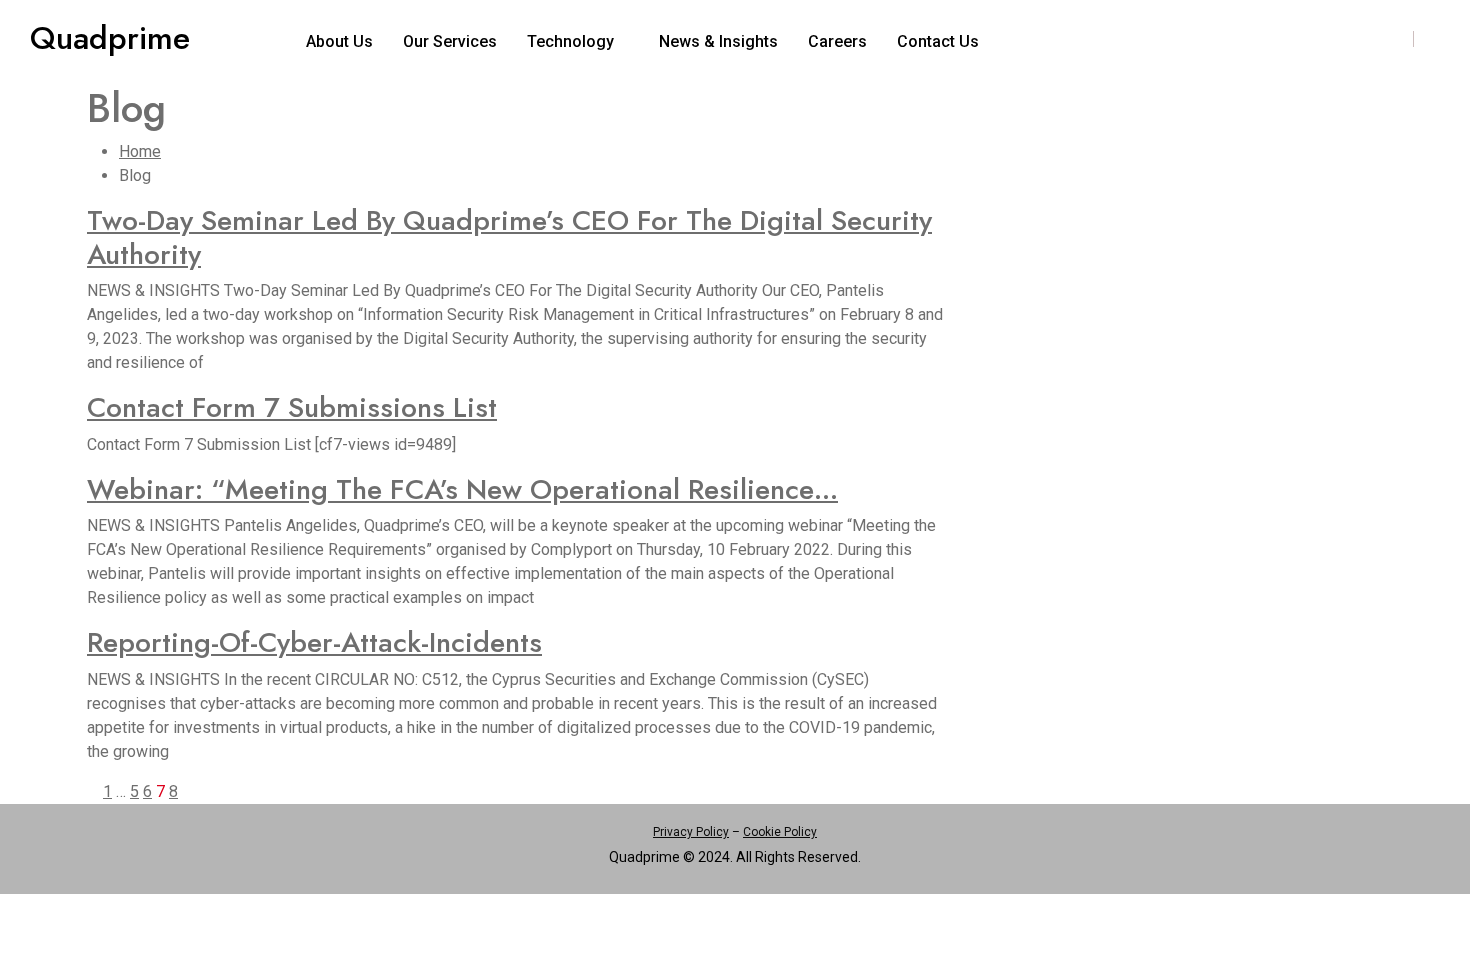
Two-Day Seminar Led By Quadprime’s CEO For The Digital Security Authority (509, 237)
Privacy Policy (691, 832)
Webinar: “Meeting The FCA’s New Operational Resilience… (462, 489)
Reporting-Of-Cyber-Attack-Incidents (314, 642)
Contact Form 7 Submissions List (292, 407)
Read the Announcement (1301, 34)
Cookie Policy (780, 832)
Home (140, 151)
